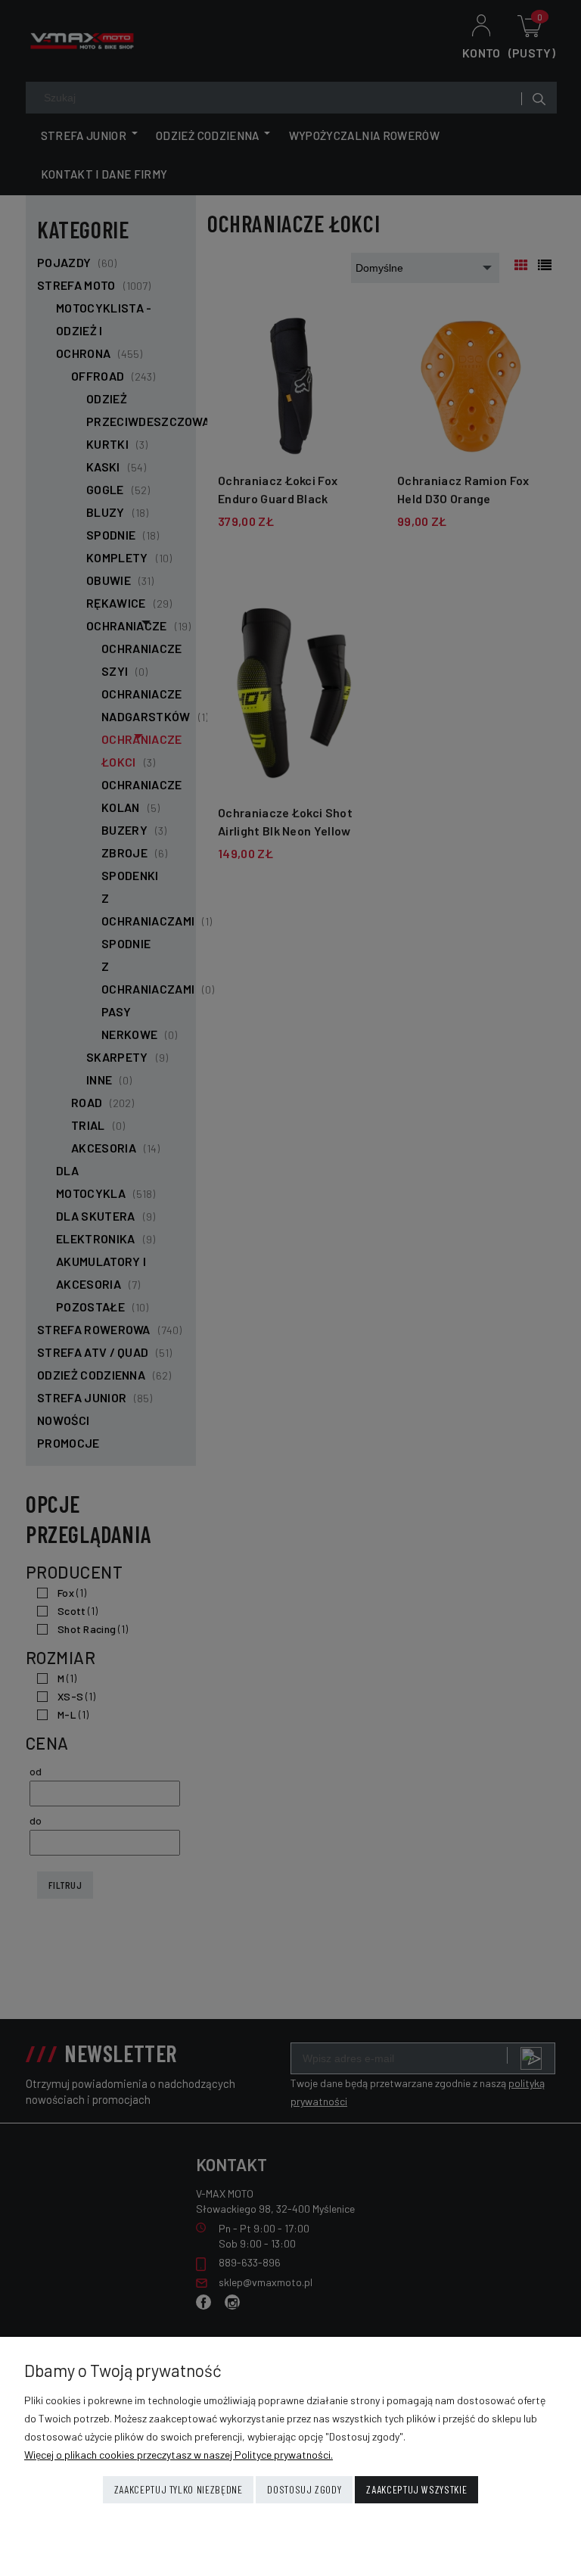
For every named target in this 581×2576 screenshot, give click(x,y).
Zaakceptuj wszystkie (416, 2489)
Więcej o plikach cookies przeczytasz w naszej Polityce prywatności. (179, 2455)
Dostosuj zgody (304, 2489)
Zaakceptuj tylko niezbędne (179, 2489)
